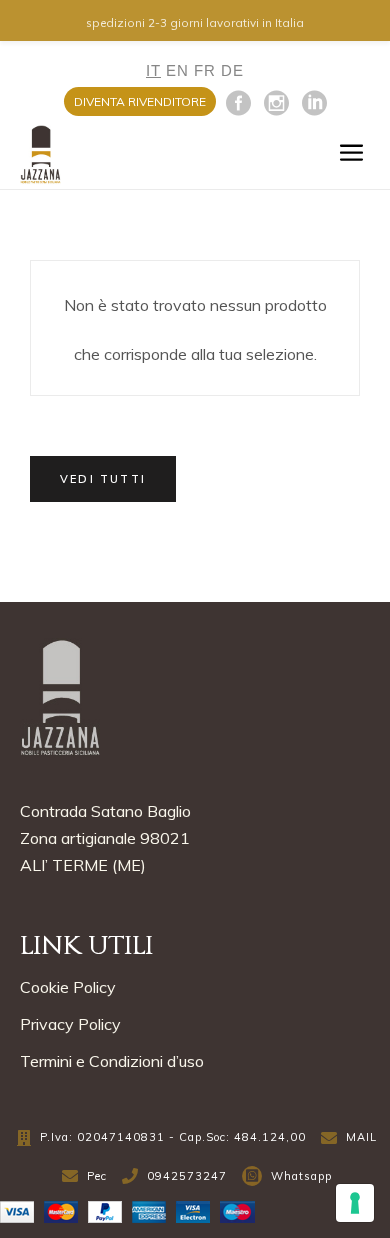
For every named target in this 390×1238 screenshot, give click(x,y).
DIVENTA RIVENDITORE (140, 101)
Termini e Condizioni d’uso (112, 1061)
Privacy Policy (70, 1024)
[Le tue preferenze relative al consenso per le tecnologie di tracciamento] (355, 1203)
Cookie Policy (68, 987)
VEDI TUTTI (103, 479)
